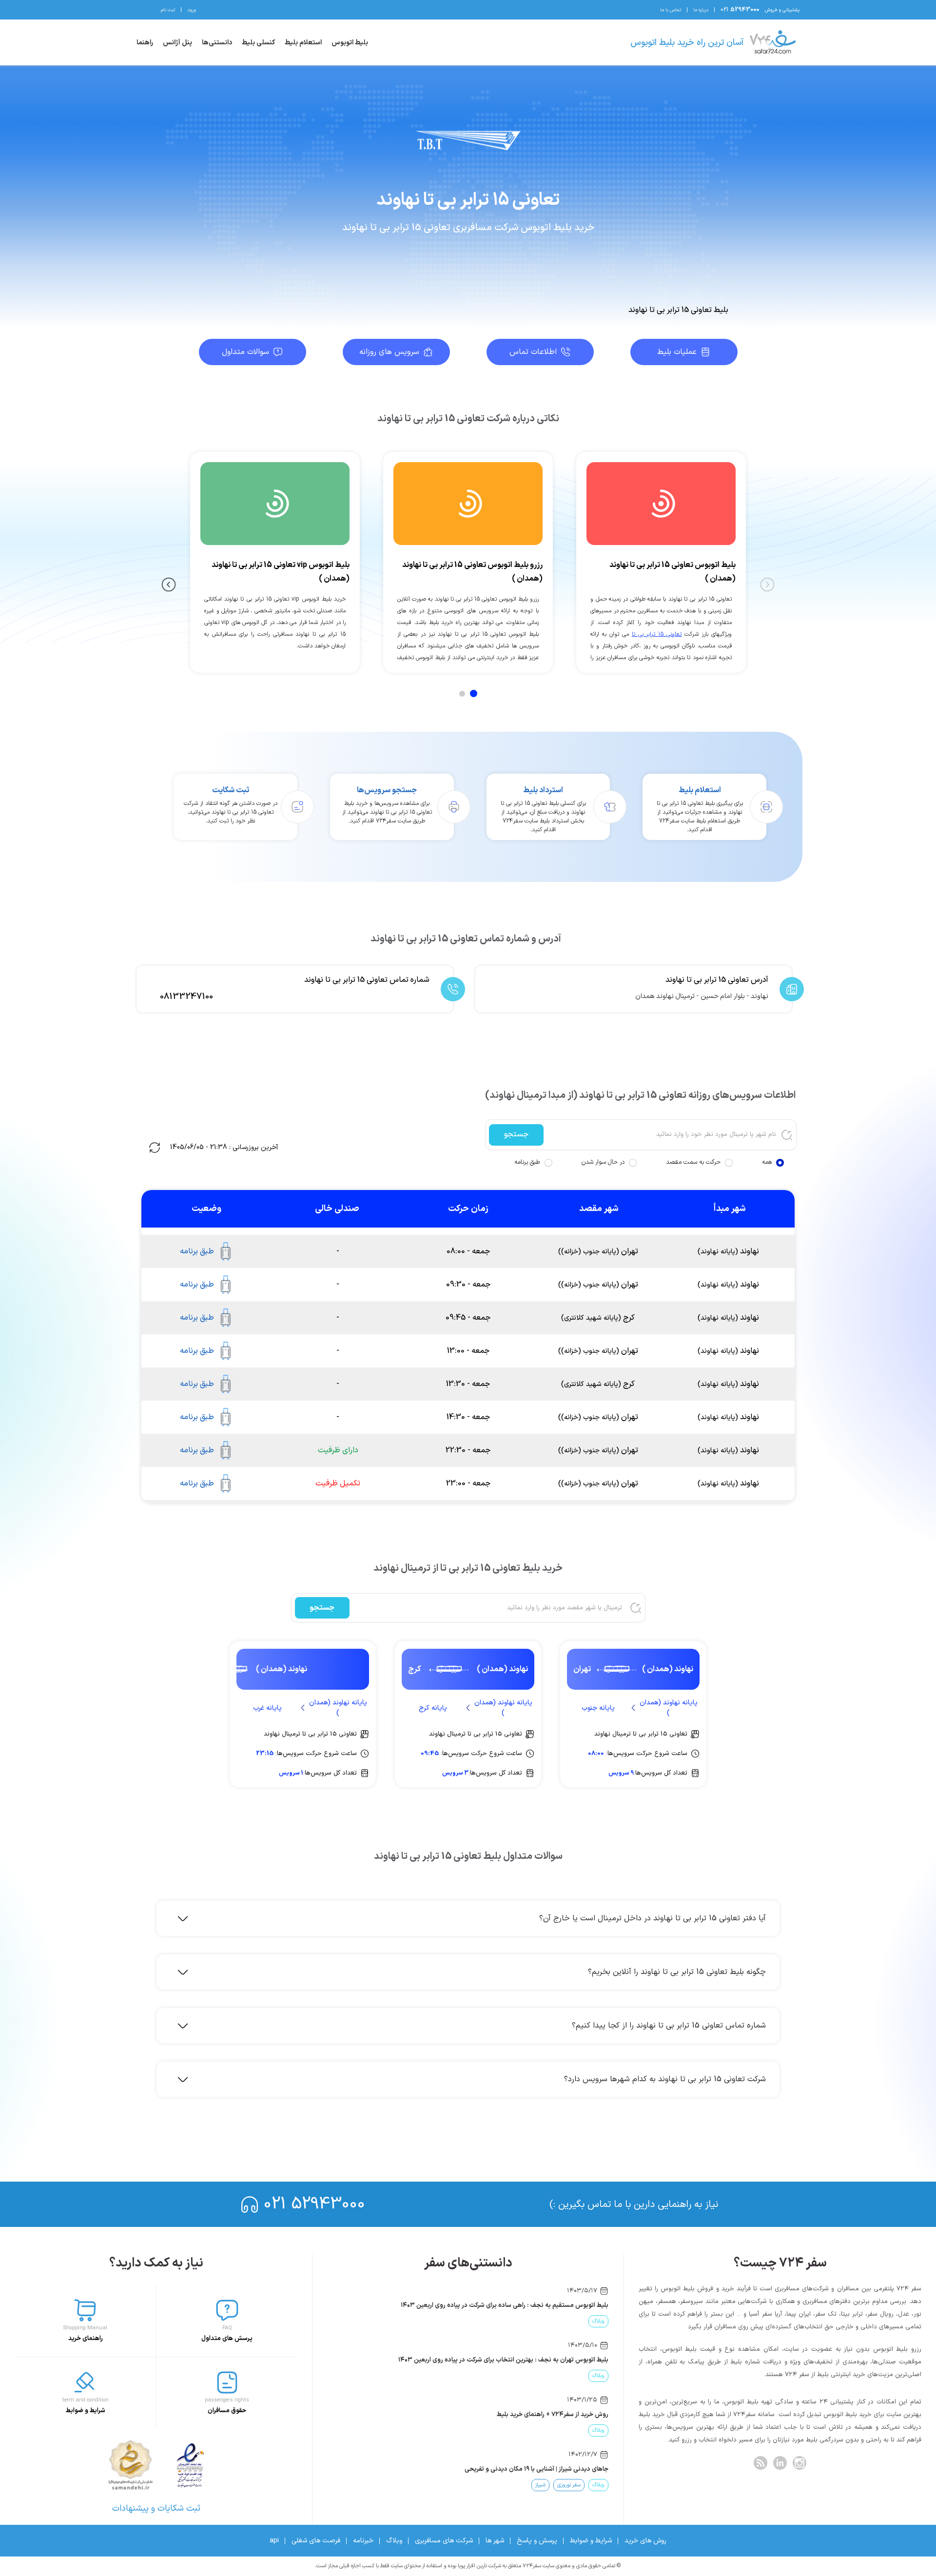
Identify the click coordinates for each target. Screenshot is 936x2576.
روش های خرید (645, 2541)
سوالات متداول (245, 352)
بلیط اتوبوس (350, 43)
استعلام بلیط (303, 43)
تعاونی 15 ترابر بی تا (657, 634)
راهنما (145, 43)
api (274, 2541)
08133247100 (186, 997)
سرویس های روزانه (389, 352)
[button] (473, 1918)
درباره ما (701, 10)
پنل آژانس (177, 43)
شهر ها (495, 2541)
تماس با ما (671, 10)
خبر (570, 2321)
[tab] (474, 693)
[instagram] (799, 2463)
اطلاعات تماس (533, 352)
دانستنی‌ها (217, 43)
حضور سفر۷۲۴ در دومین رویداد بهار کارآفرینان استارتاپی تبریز (529, 2305)
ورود (192, 10)
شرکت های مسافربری (444, 2541)
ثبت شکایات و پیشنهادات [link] (156, 2508)
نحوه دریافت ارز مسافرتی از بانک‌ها (563, 2469)
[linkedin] (780, 2463)
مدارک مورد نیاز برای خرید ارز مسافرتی (559, 2415)
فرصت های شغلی (316, 2541)
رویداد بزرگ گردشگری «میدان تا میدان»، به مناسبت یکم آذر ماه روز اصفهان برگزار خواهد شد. (487, 2360)
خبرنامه (363, 2541)
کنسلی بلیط (258, 43)
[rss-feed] (760, 2463)
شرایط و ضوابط (591, 2541)
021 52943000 (314, 2204)
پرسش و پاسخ (537, 2541)
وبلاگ (394, 2541)
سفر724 (595, 2321)
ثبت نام (168, 10)
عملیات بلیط (677, 352)
